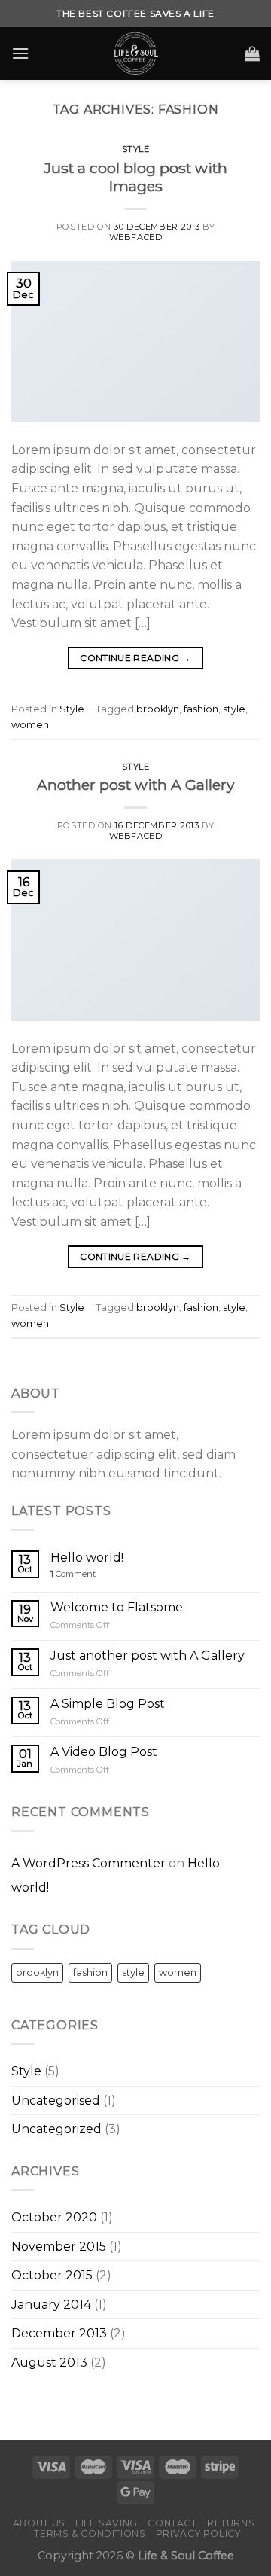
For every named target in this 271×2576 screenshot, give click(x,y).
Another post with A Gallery (135, 785)
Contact (172, 2523)
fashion (201, 709)
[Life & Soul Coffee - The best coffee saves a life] (135, 53)
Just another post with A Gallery (148, 1655)
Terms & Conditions (90, 2533)
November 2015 (59, 2247)
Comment (73, 1574)
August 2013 (49, 2363)
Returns (231, 2523)
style (234, 709)
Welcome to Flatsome (117, 1607)
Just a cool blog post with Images (136, 177)
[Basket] (252, 53)
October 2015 (52, 2275)
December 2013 (59, 2333)
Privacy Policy (198, 2533)
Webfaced (135, 237)
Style (136, 149)
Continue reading (135, 658)
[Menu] (20, 53)
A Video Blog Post (104, 1752)
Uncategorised (56, 2100)
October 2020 (54, 2217)
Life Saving (107, 2523)
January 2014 (51, 2305)
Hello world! (87, 1558)
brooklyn (158, 709)
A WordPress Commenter (88, 1863)
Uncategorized (56, 2129)
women (30, 725)
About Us (39, 2523)
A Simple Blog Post (108, 1704)
